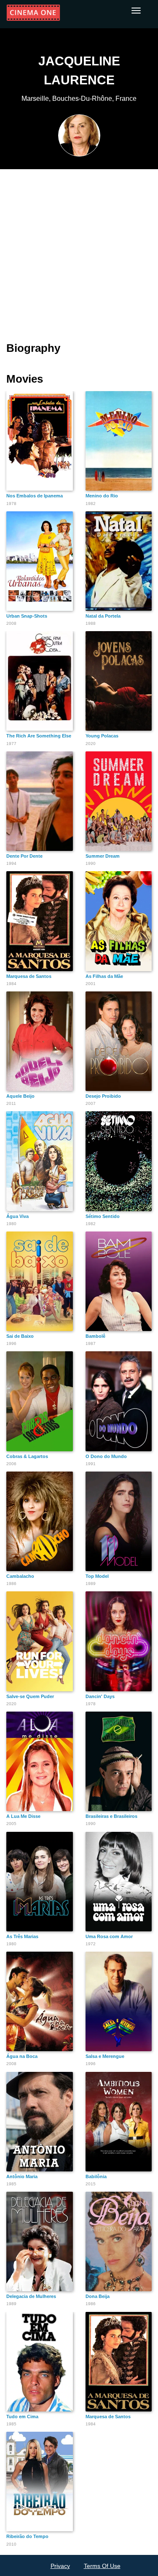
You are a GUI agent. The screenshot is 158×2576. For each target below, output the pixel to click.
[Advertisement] (79, 250)
